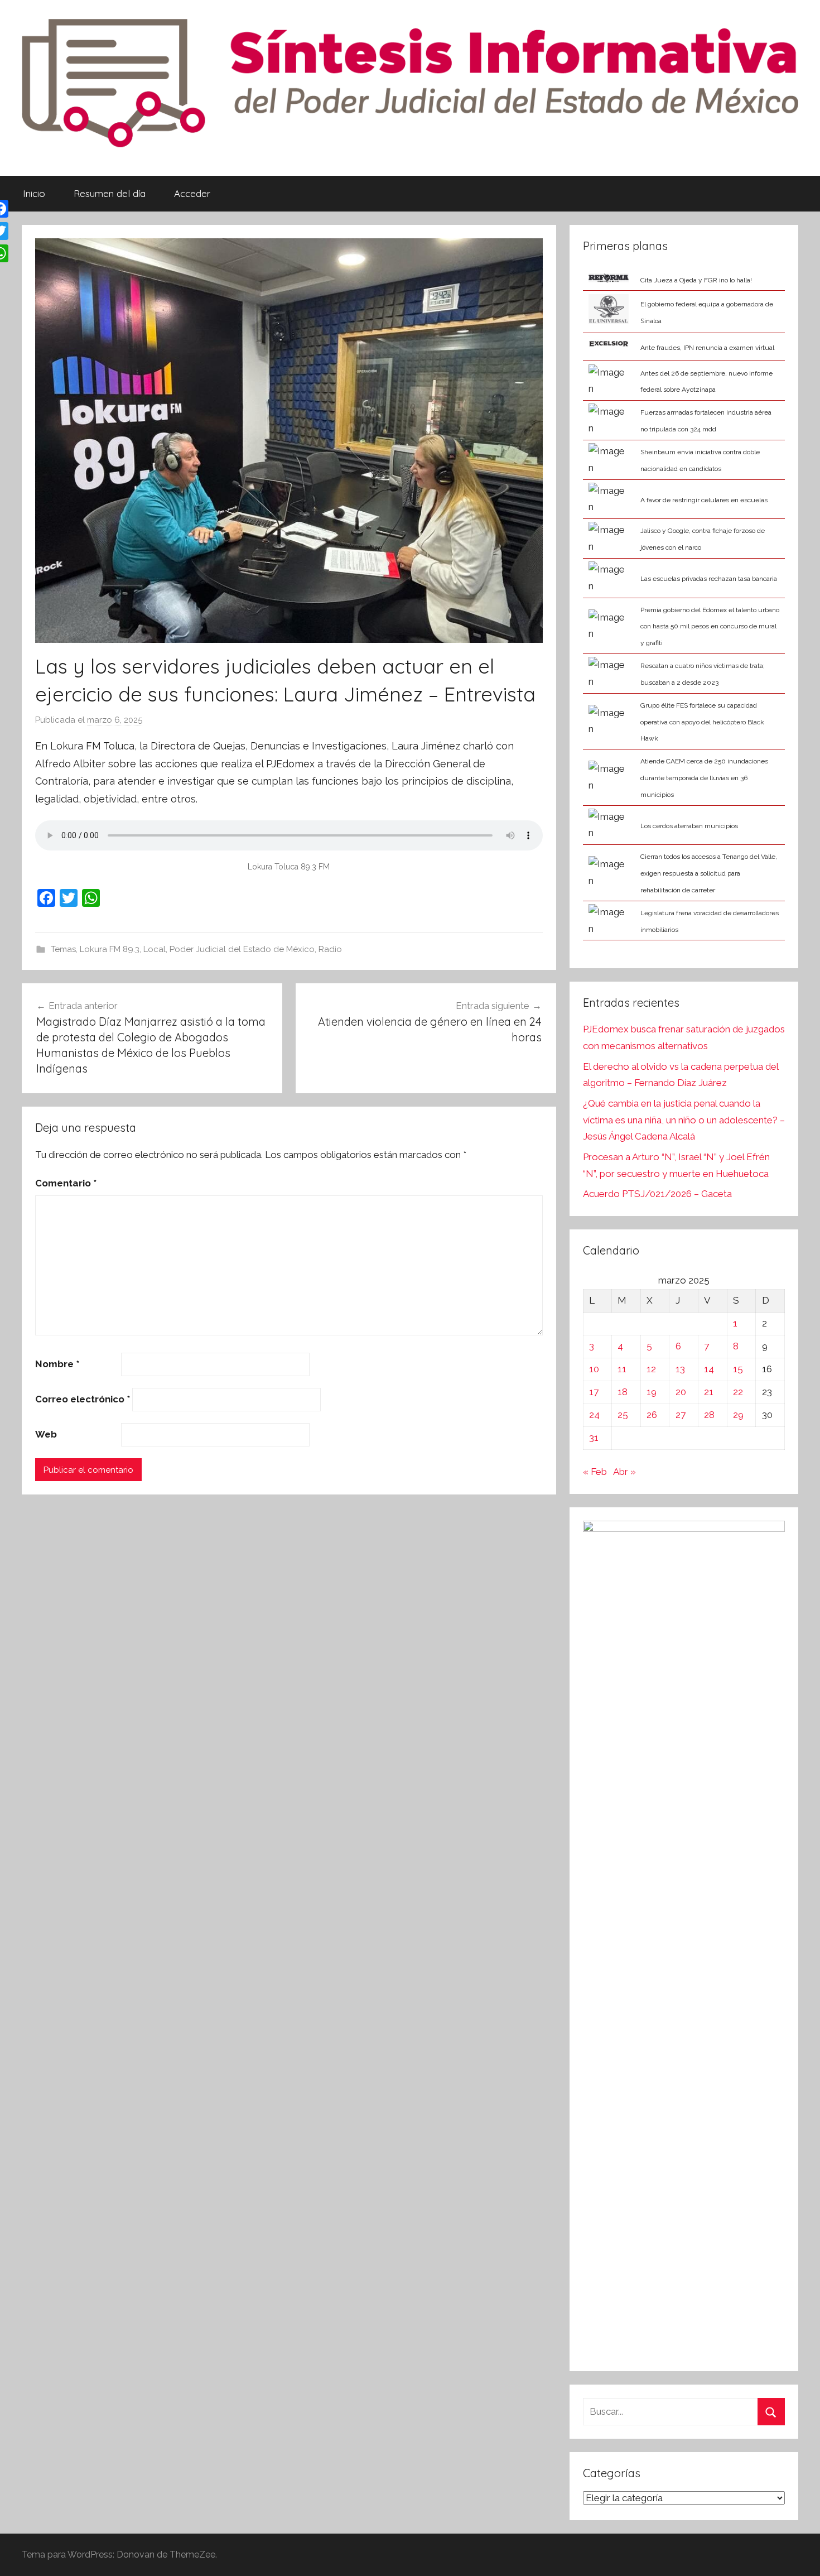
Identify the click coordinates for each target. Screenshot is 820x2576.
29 (738, 1415)
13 (680, 1369)
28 (709, 1415)
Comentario (66, 1183)
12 (651, 1369)
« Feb (595, 1472)
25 (623, 1415)
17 (594, 1392)
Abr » (624, 1472)
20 (681, 1392)
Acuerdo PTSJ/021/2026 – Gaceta (657, 1194)
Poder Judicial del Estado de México (242, 949)
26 (652, 1415)
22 (738, 1392)
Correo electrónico (83, 1399)
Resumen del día (110, 193)
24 (594, 1415)
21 (709, 1392)
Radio (330, 949)
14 (709, 1369)
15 (738, 1369)
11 (622, 1369)
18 (623, 1392)
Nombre (57, 1364)
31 (594, 1438)
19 (652, 1392)
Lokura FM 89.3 (110, 949)
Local (155, 949)
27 (681, 1415)
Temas (63, 949)
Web (46, 1434)
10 (594, 1369)
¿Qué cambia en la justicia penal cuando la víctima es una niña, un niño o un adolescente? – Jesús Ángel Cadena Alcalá (684, 1120)
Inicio (34, 193)
